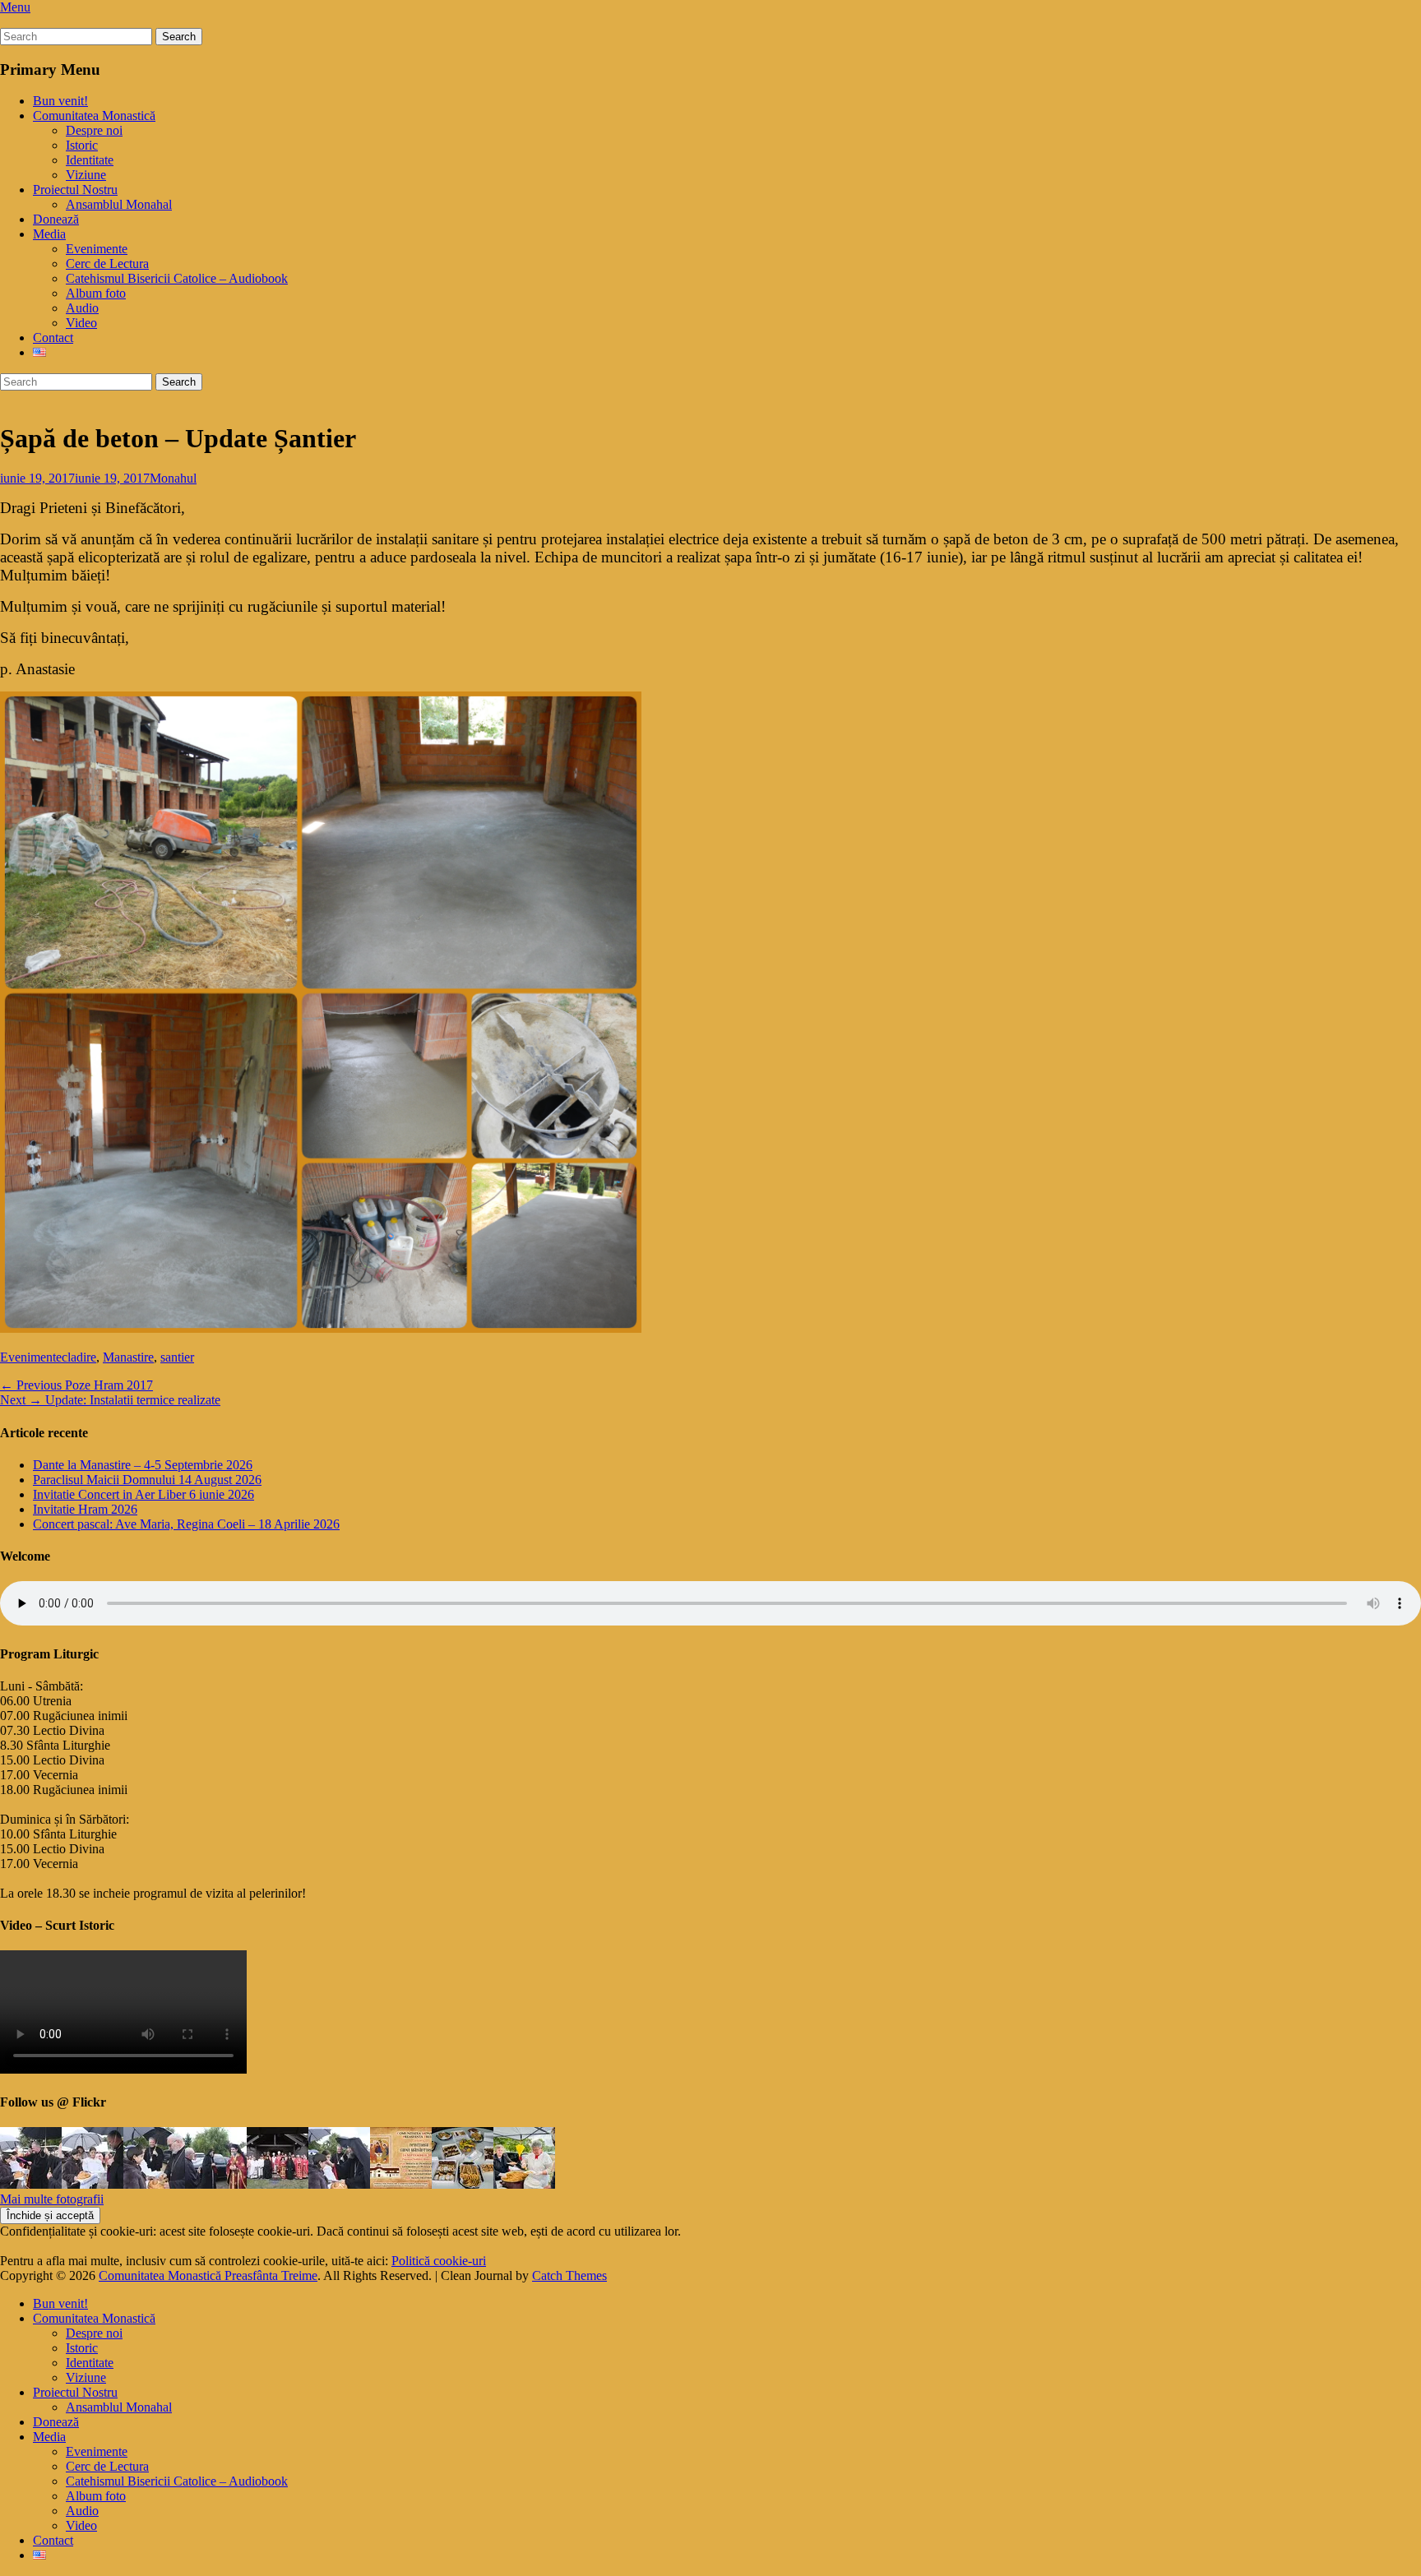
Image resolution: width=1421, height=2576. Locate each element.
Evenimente (97, 249)
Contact (53, 338)
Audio (82, 308)
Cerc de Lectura (107, 264)
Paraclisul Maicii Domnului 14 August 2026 (147, 1480)
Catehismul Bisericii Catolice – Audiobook (177, 278)
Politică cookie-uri (439, 2261)
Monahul (173, 478)
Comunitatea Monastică (94, 116)
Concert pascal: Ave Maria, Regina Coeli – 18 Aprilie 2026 (186, 1524)
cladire (79, 1357)
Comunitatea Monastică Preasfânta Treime (208, 2275)
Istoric (82, 145)
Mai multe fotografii (52, 2199)
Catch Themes (569, 2275)
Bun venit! (60, 101)
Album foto (96, 293)
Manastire (128, 1357)
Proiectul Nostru (75, 190)
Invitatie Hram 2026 (85, 1509)
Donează (56, 219)
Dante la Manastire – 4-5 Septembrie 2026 (143, 1465)
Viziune (86, 175)
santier (177, 1357)
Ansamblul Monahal (119, 204)
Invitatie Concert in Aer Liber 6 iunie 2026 (143, 1494)
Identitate (90, 160)
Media (49, 234)
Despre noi (94, 130)
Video (81, 323)
